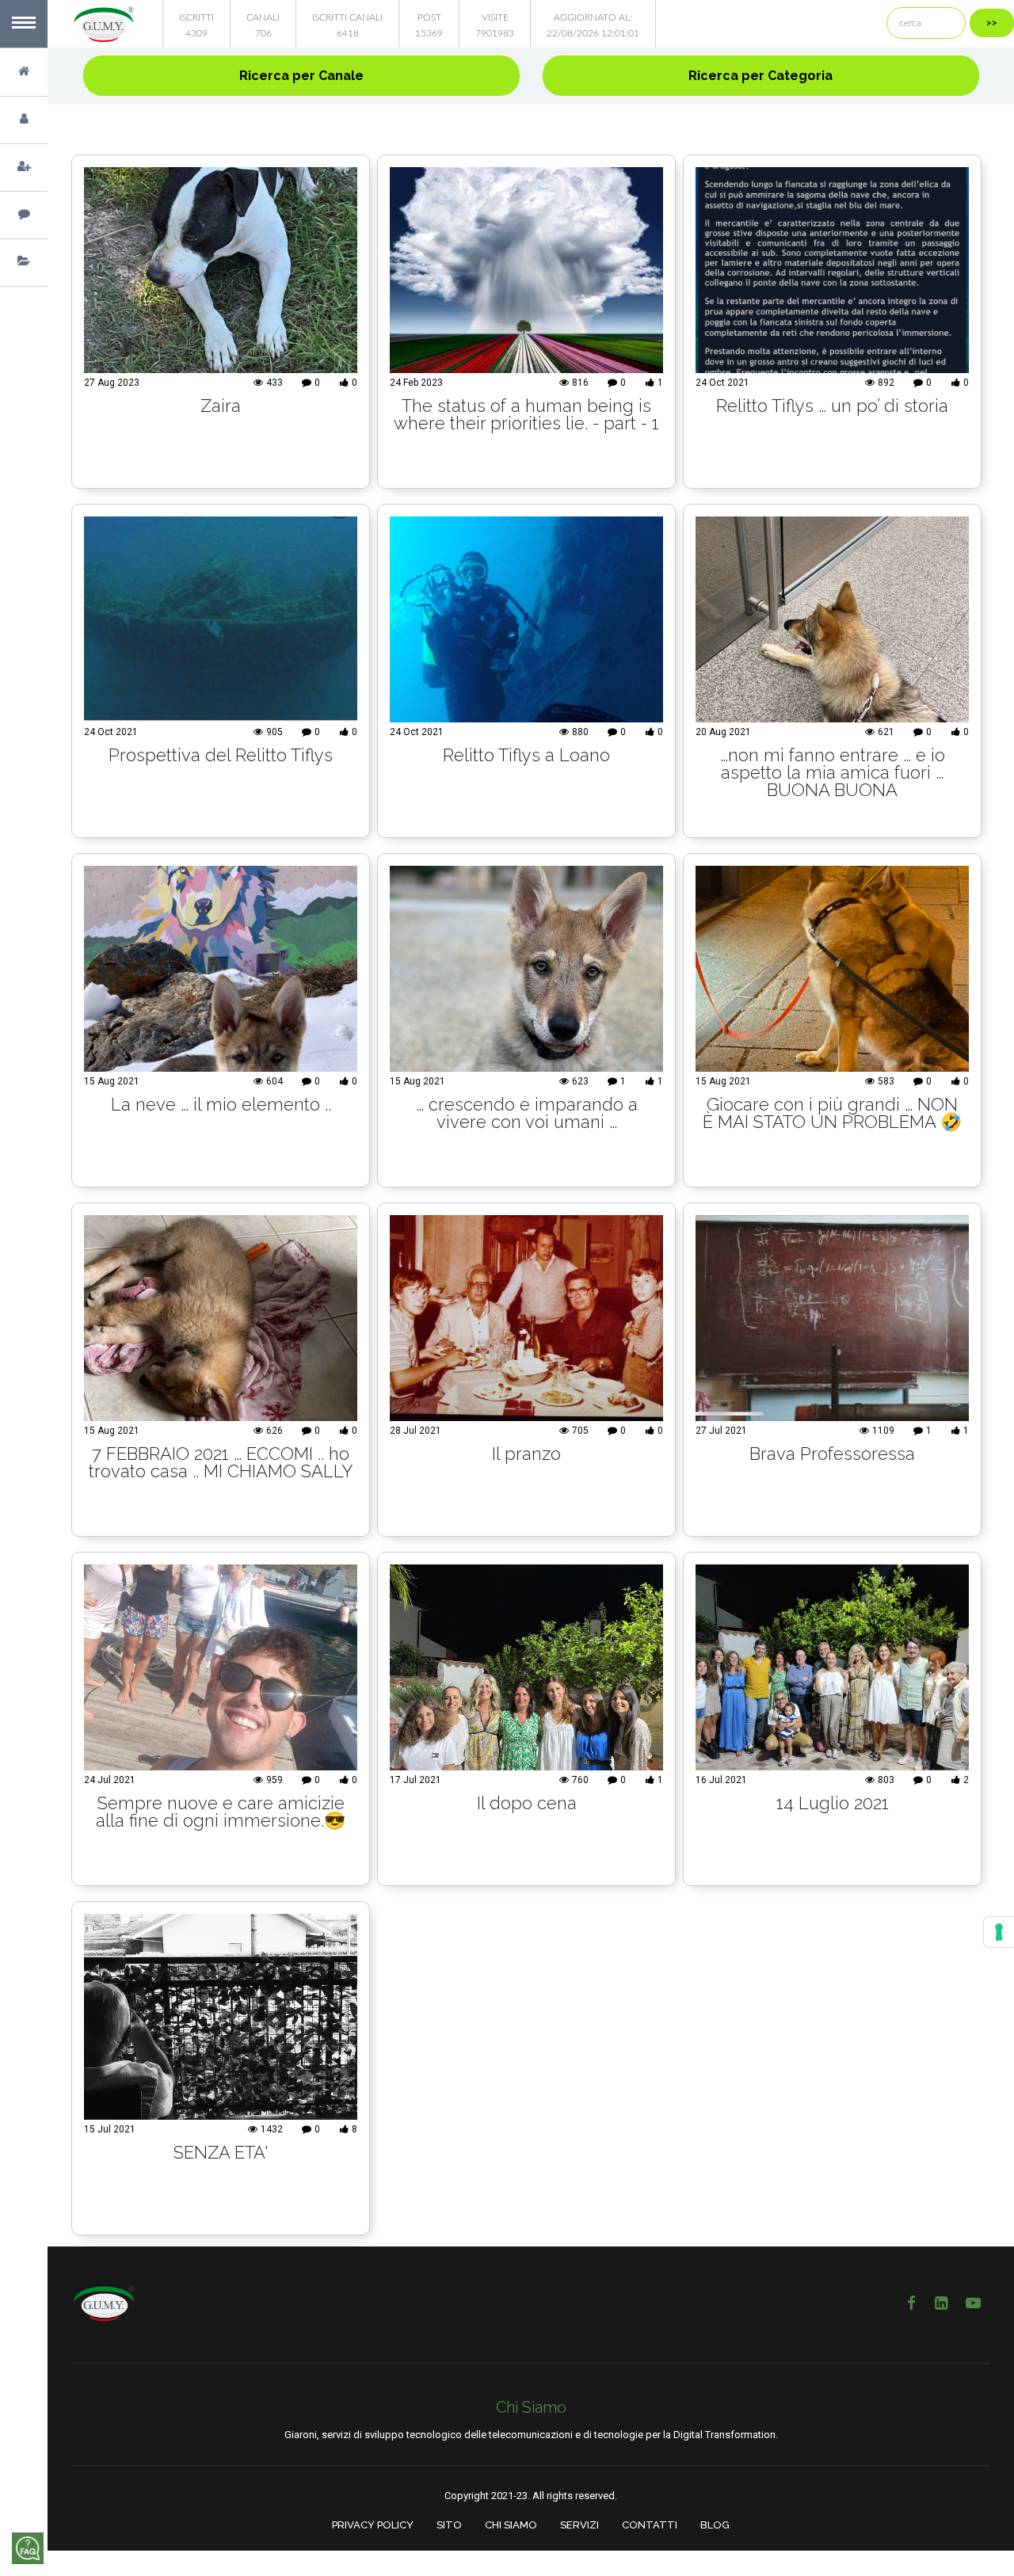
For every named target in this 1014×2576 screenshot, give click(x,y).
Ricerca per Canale (301, 76)
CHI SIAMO (511, 2525)
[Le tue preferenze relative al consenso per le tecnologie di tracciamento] (999, 1932)
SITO (449, 2525)
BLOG (715, 2525)
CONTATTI (650, 2525)
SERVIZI (579, 2525)
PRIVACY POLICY (373, 2525)
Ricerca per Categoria (760, 76)
